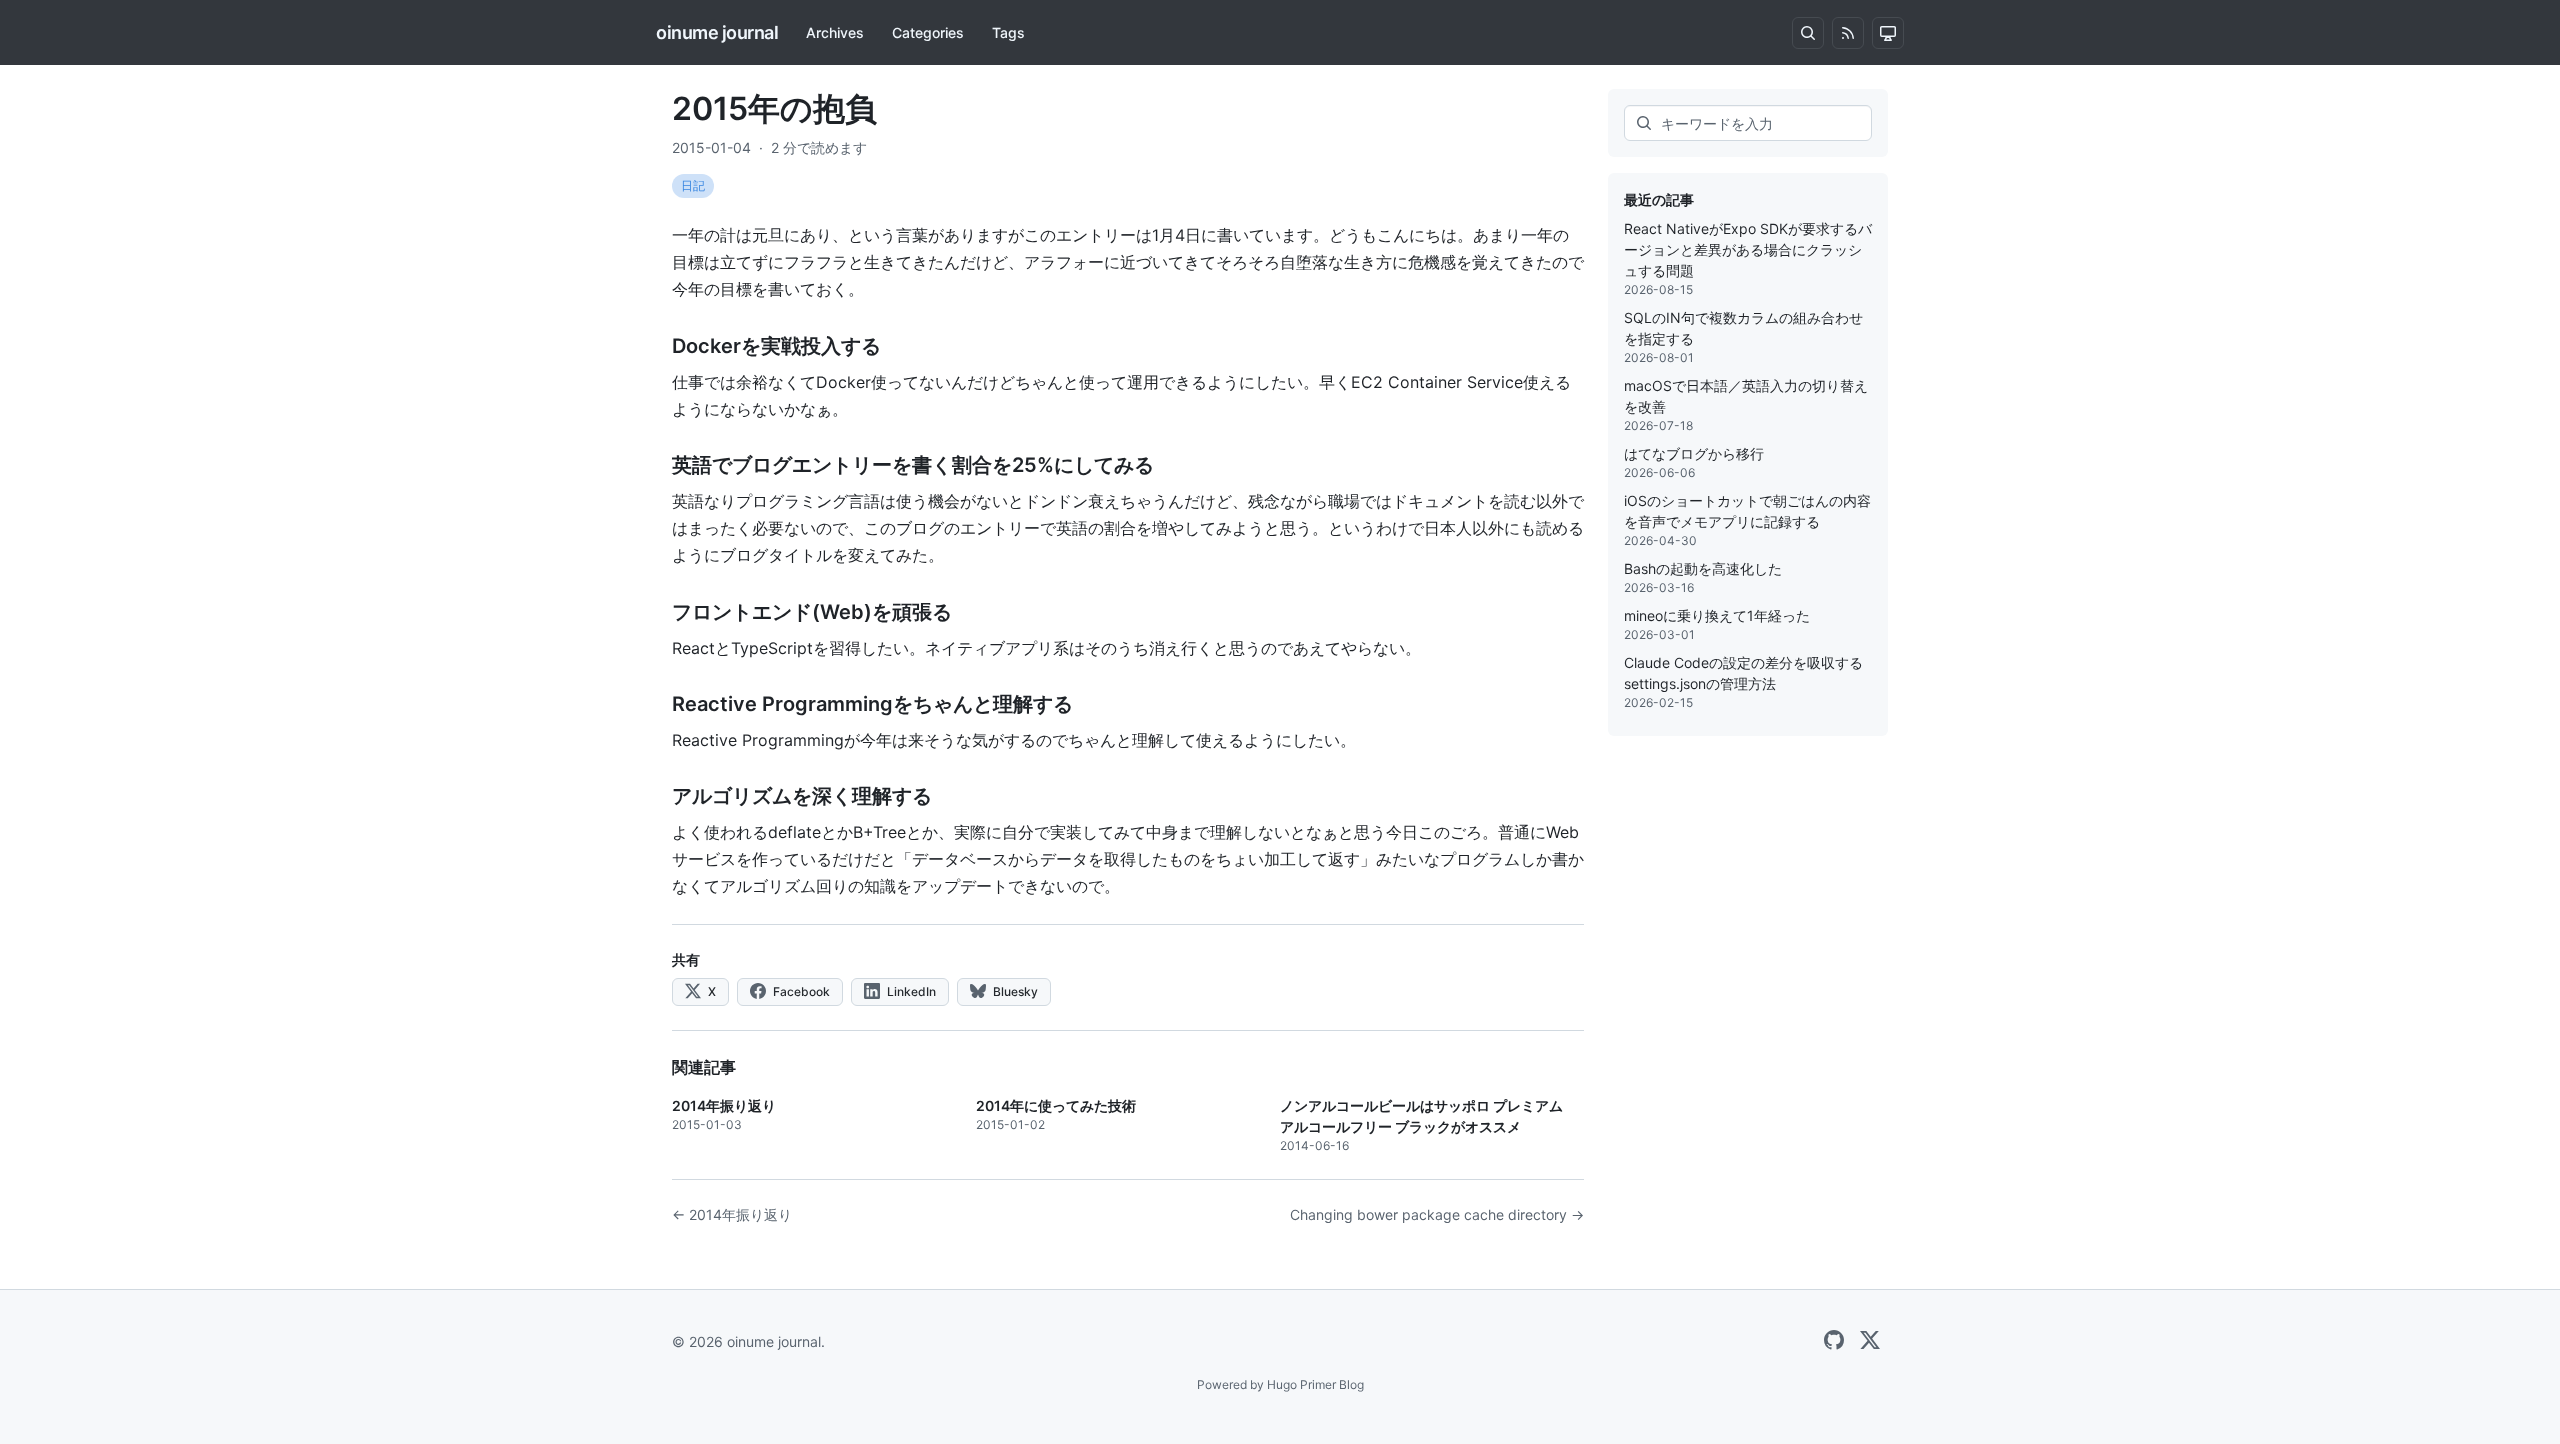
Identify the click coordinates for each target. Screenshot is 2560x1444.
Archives (835, 32)
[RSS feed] (1848, 33)
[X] (1870, 1341)
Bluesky (1014, 991)
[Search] (1808, 33)
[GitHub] (1834, 1341)
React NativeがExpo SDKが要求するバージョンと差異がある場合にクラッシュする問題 (1748, 249)
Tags (1008, 32)
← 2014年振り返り (732, 1214)
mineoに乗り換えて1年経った (1717, 615)
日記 (693, 185)
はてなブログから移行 (1694, 453)
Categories (928, 32)
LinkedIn (910, 991)
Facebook (800, 991)
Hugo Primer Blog (1315, 1384)
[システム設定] (1888, 33)
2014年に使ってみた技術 (1056, 1105)
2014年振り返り (724, 1105)
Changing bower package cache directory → (1437, 1214)
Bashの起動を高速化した (1703, 568)
